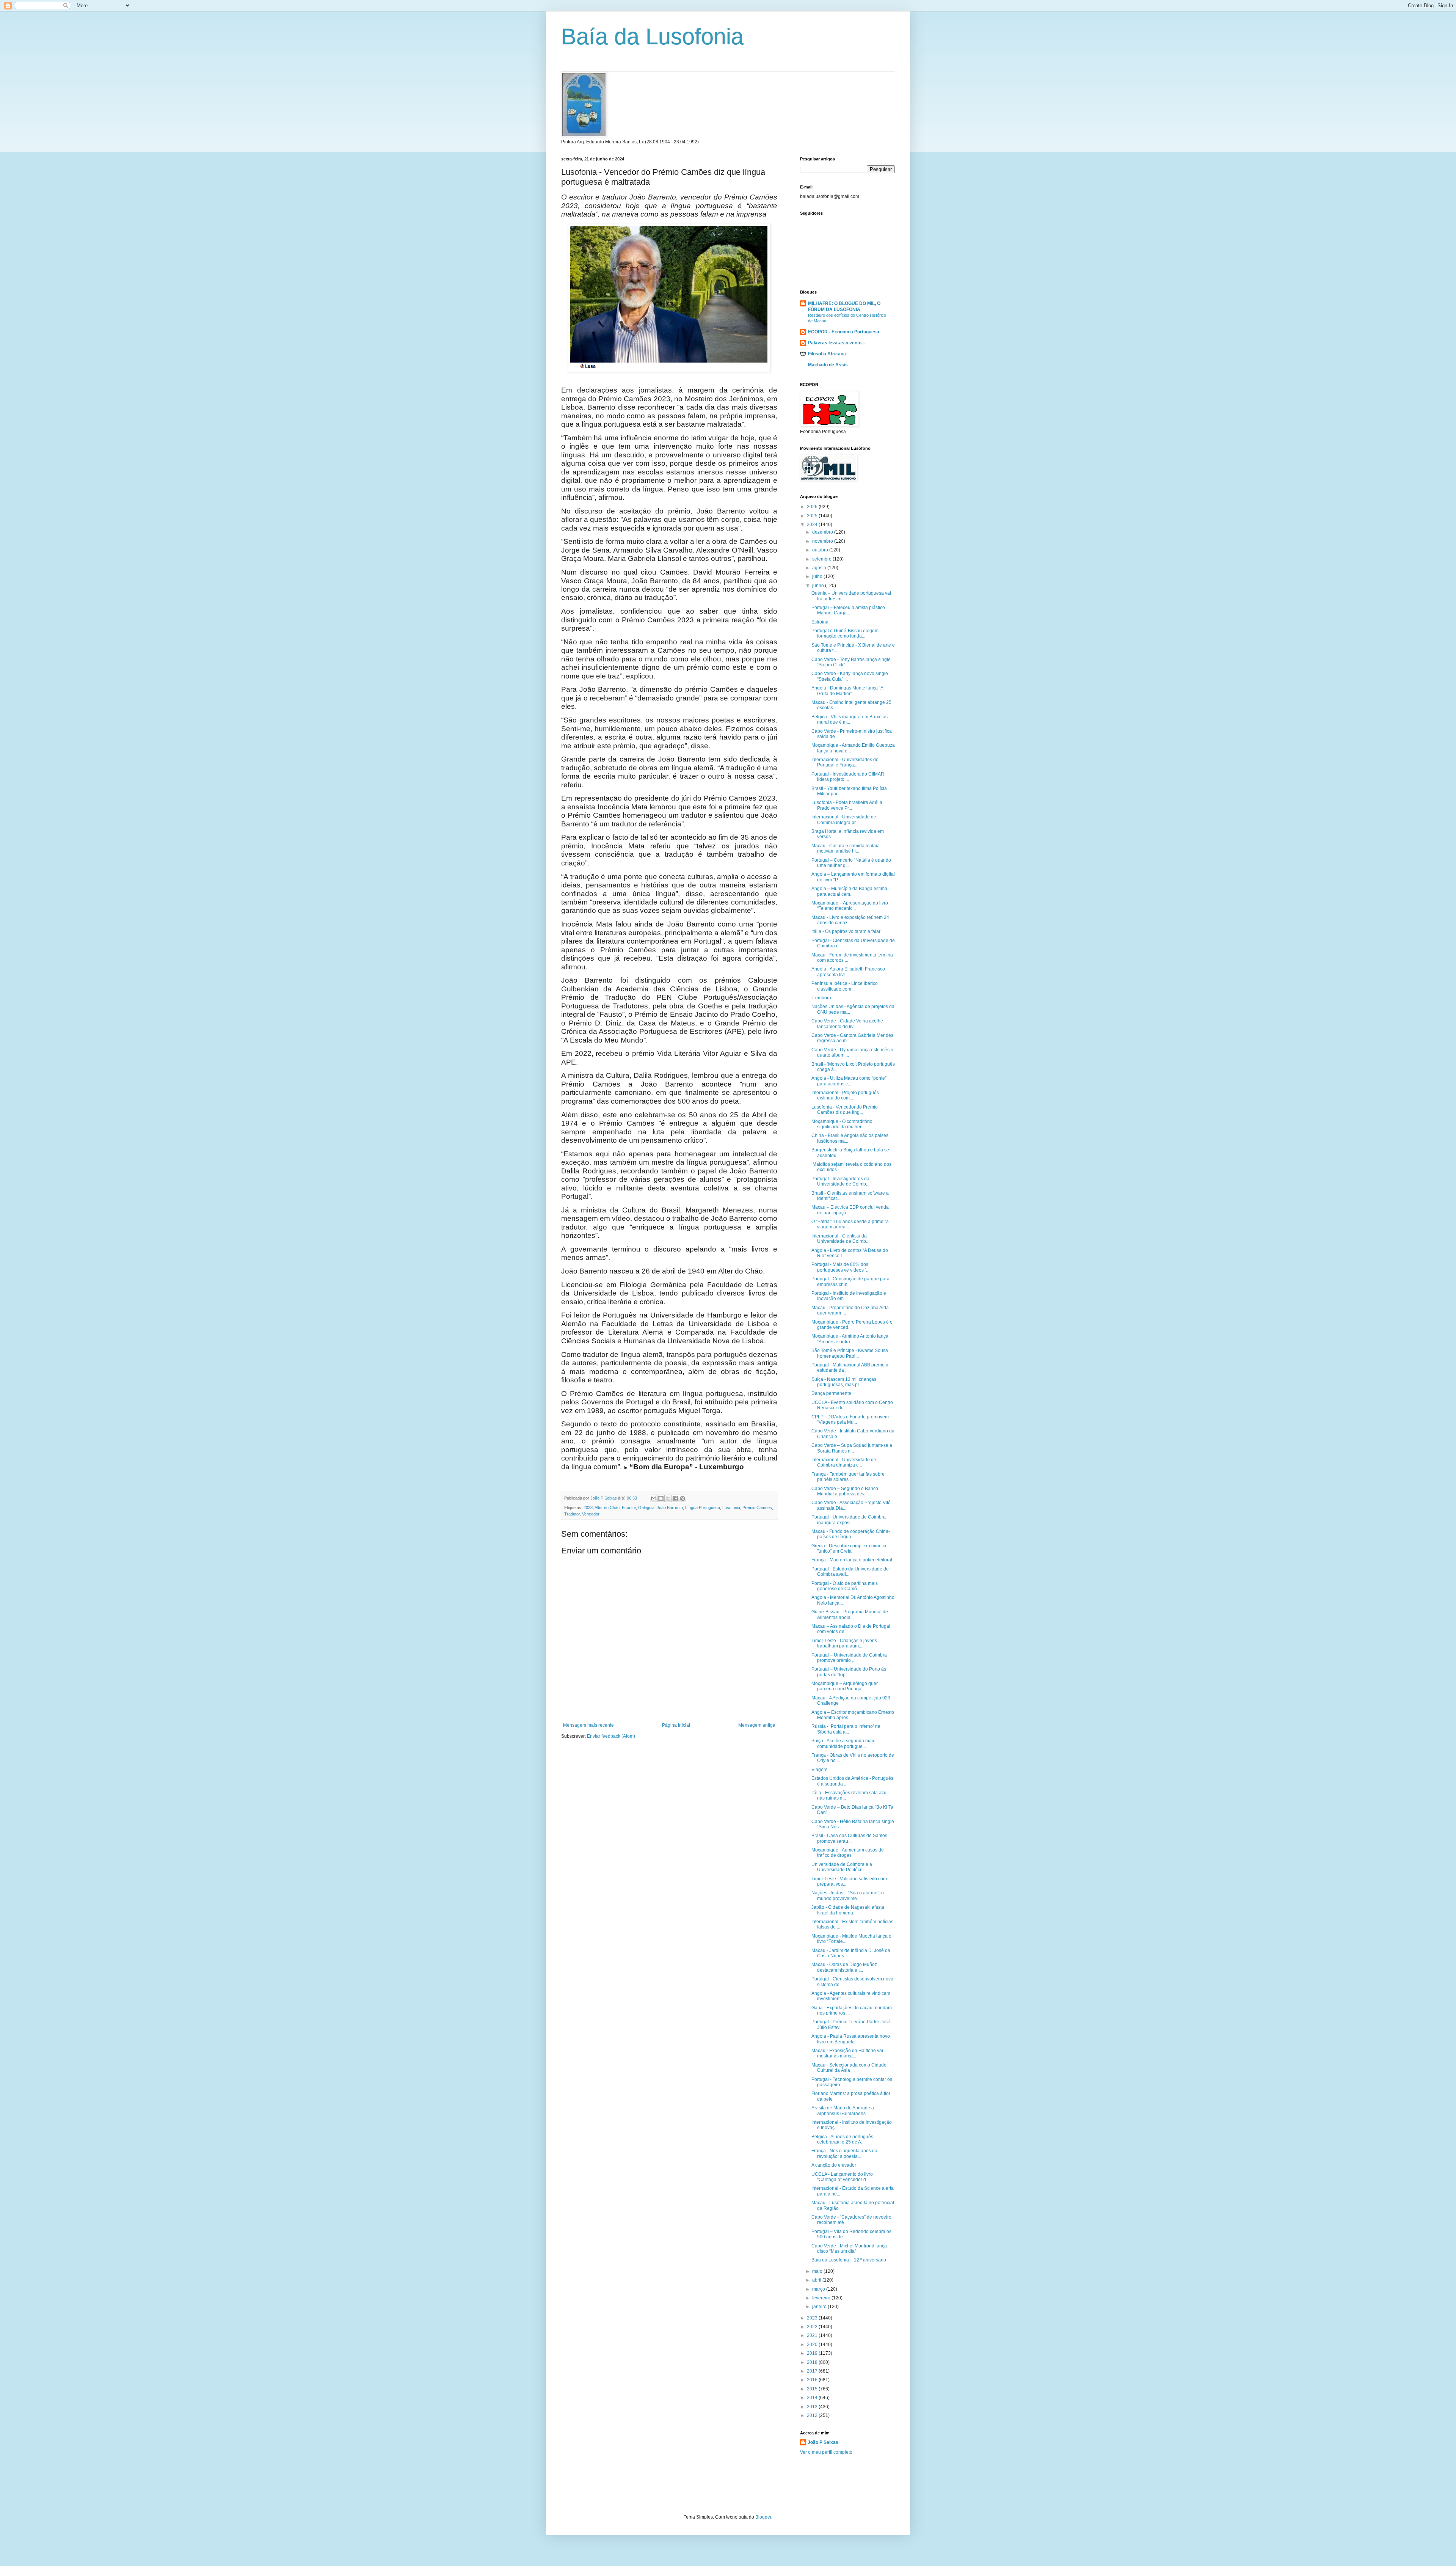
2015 (813, 2389)
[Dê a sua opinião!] (661, 1498)
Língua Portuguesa (703, 1508)
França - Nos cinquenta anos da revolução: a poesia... (844, 2153)
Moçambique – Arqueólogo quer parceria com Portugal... (845, 1686)
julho (818, 576)
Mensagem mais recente (588, 1725)
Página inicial (676, 1725)
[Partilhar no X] (668, 1498)
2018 (813, 2362)
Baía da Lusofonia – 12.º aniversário (849, 2260)
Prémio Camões (757, 1508)
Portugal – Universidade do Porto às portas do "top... (849, 1672)
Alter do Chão (607, 1508)
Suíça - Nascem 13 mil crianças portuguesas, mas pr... (844, 1382)
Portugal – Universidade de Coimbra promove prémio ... (849, 1658)
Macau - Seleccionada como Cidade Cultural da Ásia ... (849, 2068)
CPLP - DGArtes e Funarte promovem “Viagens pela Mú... (850, 1420)
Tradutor (572, 1514)
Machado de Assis (828, 365)
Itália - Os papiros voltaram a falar (846, 931)
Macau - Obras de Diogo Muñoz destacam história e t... (844, 1967)
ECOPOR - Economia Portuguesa (844, 332)
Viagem (819, 1770)
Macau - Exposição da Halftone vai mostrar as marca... (847, 2053)
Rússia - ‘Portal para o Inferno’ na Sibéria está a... (846, 1729)
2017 (813, 2371)
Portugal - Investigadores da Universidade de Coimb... (840, 1181)
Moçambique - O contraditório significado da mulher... (842, 1124)
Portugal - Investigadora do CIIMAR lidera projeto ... (848, 777)
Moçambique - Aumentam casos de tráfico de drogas (848, 1853)
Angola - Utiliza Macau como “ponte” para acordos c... (849, 1081)
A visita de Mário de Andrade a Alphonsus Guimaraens (843, 2111)
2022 (813, 2327)
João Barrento (670, 1508)
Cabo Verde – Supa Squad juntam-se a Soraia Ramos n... (852, 1448)
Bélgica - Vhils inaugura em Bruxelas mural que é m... (850, 719)
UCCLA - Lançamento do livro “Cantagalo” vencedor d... (842, 2177)
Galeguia (646, 1508)
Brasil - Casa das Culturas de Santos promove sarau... (849, 1838)
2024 (813, 525)
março (819, 2289)
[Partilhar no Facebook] (675, 1498)
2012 (813, 2415)
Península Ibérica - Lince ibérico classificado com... (845, 986)
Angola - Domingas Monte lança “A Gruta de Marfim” (847, 691)
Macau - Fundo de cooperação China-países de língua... (851, 1534)
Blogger (763, 2517)
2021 (813, 2335)
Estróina (820, 622)
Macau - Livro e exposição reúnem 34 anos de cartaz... (850, 920)
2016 (813, 2380)
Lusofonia (731, 1508)
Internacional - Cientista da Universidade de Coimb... (840, 1239)
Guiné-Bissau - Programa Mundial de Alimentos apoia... (850, 1614)
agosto (820, 568)
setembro (822, 559)
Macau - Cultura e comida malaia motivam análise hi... (846, 848)
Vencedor (591, 1514)
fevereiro (822, 2298)
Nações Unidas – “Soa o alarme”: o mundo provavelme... (848, 1895)
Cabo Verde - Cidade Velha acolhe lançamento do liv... (847, 1024)
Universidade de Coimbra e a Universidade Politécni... (842, 1867)
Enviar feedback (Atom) (611, 1736)
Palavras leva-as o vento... (836, 343)
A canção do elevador (834, 2165)
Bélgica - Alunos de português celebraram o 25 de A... (842, 2139)
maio (818, 2271)
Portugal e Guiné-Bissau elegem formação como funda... (845, 633)
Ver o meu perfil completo (826, 2452)
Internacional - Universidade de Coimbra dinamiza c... (844, 1462)
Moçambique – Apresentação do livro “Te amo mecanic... (850, 906)
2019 (813, 2353)
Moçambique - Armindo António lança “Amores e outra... (850, 1339)
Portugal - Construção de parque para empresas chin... (850, 1281)
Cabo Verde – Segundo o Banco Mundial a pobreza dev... (845, 1491)
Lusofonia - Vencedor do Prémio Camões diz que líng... (845, 1110)
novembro (823, 541)
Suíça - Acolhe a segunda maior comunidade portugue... (844, 1743)
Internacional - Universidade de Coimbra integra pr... (844, 820)
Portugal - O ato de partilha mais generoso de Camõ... (845, 1586)
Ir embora (821, 998)
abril (817, 2280)
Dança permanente (831, 1393)
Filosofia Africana (827, 354)
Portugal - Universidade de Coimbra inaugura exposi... (849, 1520)
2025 (813, 516)
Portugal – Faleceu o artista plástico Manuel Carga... (848, 610)
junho (819, 586)
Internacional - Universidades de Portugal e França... (845, 762)
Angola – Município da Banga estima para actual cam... (849, 891)
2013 (813, 2407)
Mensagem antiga (757, 1725)
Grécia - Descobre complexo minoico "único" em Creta (850, 1548)
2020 (813, 2345)
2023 (588, 1508)
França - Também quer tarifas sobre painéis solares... (848, 1477)
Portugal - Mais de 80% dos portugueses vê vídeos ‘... (840, 1267)
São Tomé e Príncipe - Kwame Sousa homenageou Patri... (850, 1353)
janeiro (820, 2307)
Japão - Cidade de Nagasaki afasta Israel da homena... (848, 1910)
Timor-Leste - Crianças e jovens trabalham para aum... (844, 1643)
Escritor (629, 1508)
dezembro (823, 532)
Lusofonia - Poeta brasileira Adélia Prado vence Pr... (847, 805)
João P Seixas (823, 2442)
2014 (813, 2398)
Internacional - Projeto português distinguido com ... (845, 1095)
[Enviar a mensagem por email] (654, 1498)
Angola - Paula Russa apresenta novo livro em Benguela (851, 2039)
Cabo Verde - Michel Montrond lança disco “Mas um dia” (849, 2249)
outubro (821, 550)
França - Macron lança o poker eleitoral (852, 1560)
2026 (813, 507)
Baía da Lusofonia (652, 37)
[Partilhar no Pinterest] (682, 1498)
